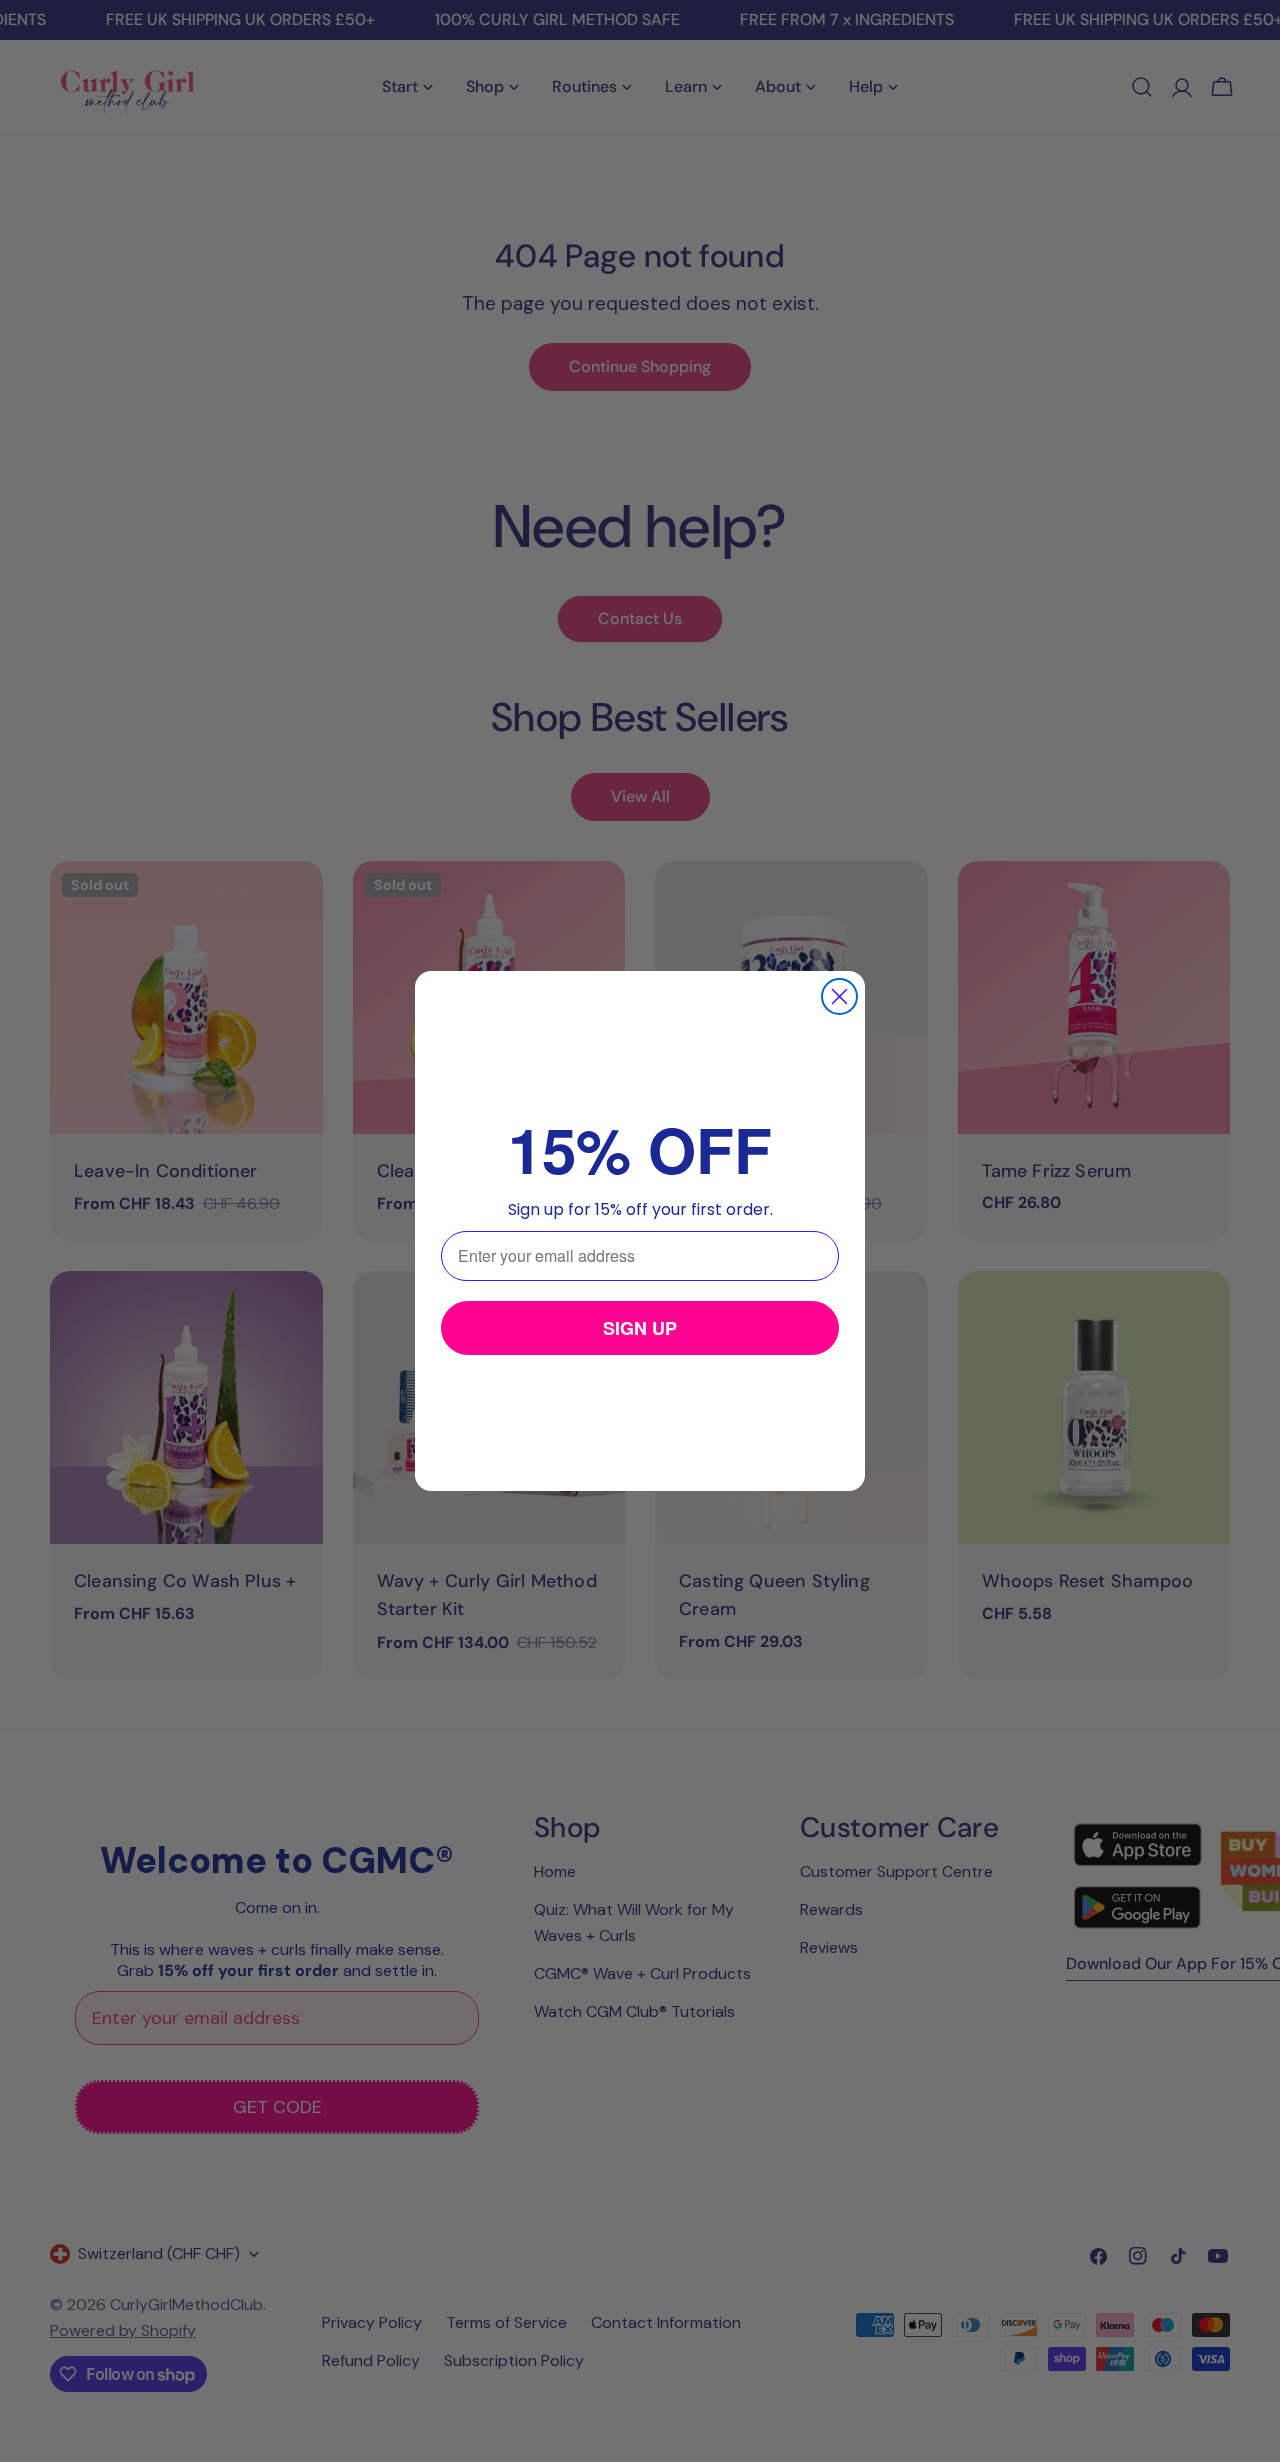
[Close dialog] (839, 996)
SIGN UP (640, 1328)
